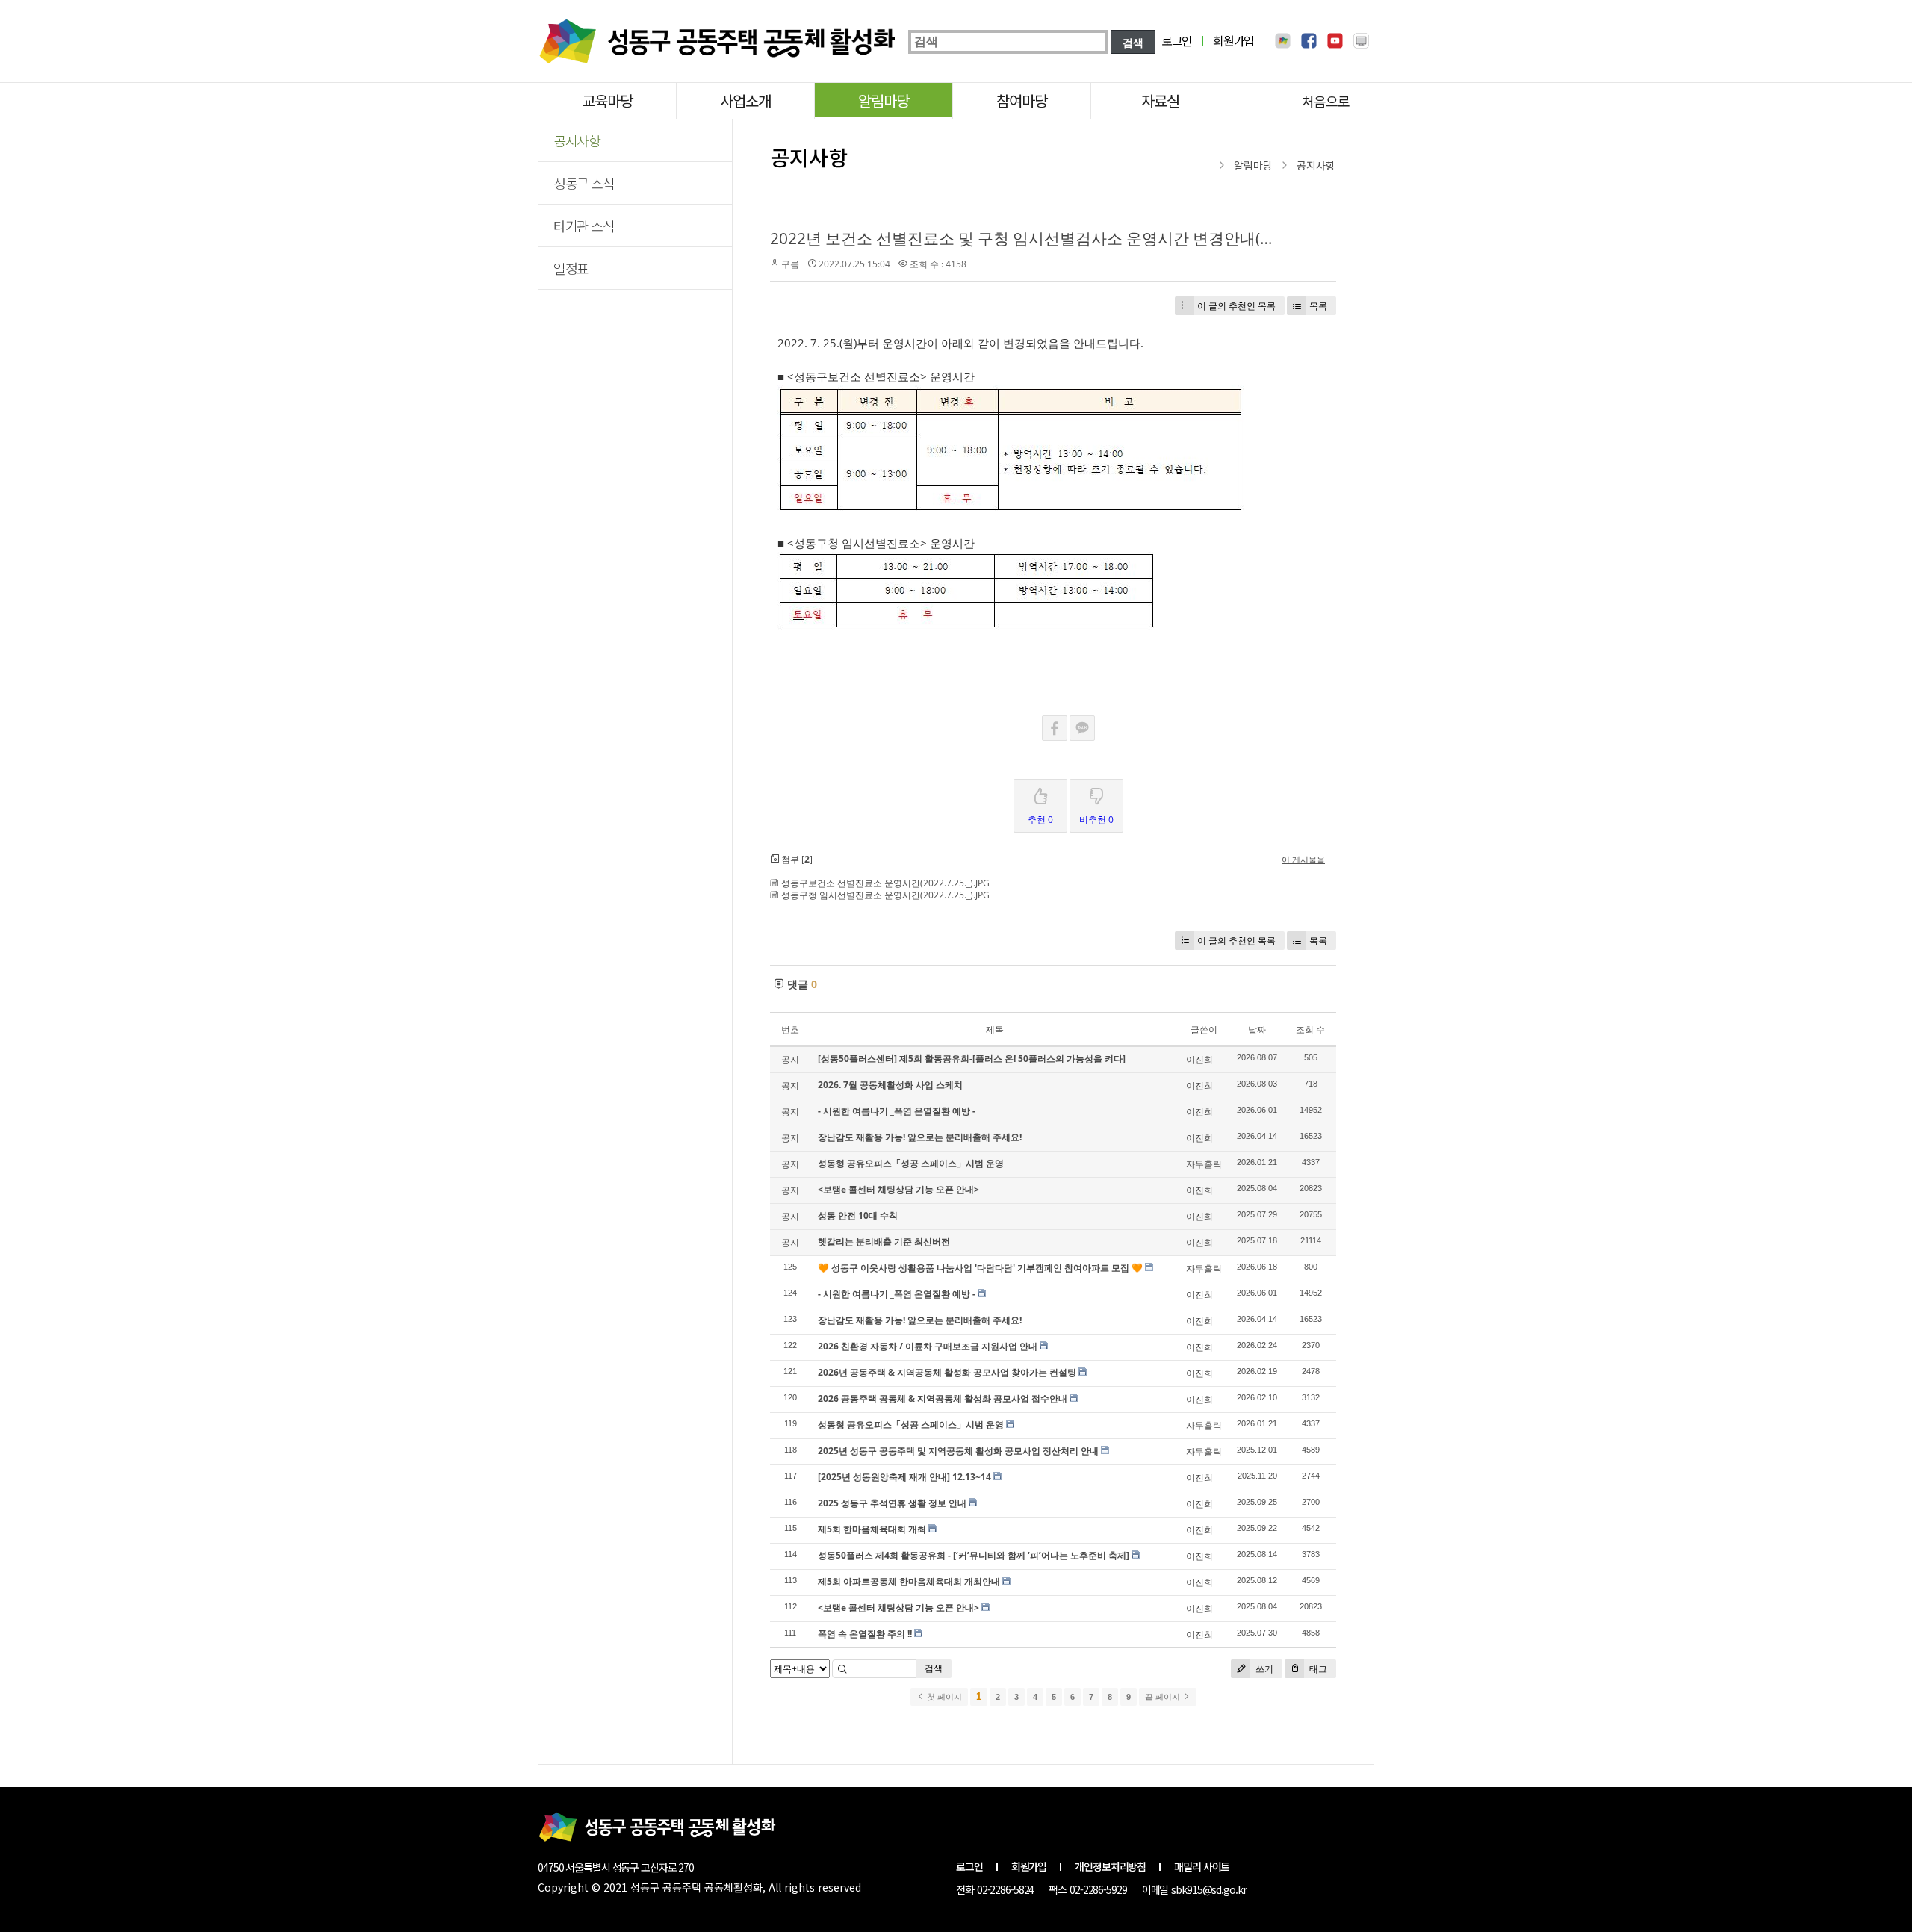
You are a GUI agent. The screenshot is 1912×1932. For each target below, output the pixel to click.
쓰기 (1263, 1669)
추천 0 (1040, 820)
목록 (1318, 306)
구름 (790, 264)
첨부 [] (796, 859)
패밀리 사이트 (1202, 1866)
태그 (1317, 1669)
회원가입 (1233, 40)
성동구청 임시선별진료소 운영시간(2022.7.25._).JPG (885, 895)
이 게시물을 (1303, 859)
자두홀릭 (1204, 1164)
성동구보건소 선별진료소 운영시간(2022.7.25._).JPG (885, 883)
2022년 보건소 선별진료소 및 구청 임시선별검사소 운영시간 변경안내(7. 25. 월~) (1051, 238)
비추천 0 (1096, 820)
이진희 (1199, 1059)
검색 (934, 1668)
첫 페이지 (943, 1697)
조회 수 (1310, 1029)
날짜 (1257, 1029)
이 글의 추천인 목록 (1236, 306)
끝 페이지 (1164, 1697)
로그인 (1177, 40)
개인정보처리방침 (1110, 1866)
